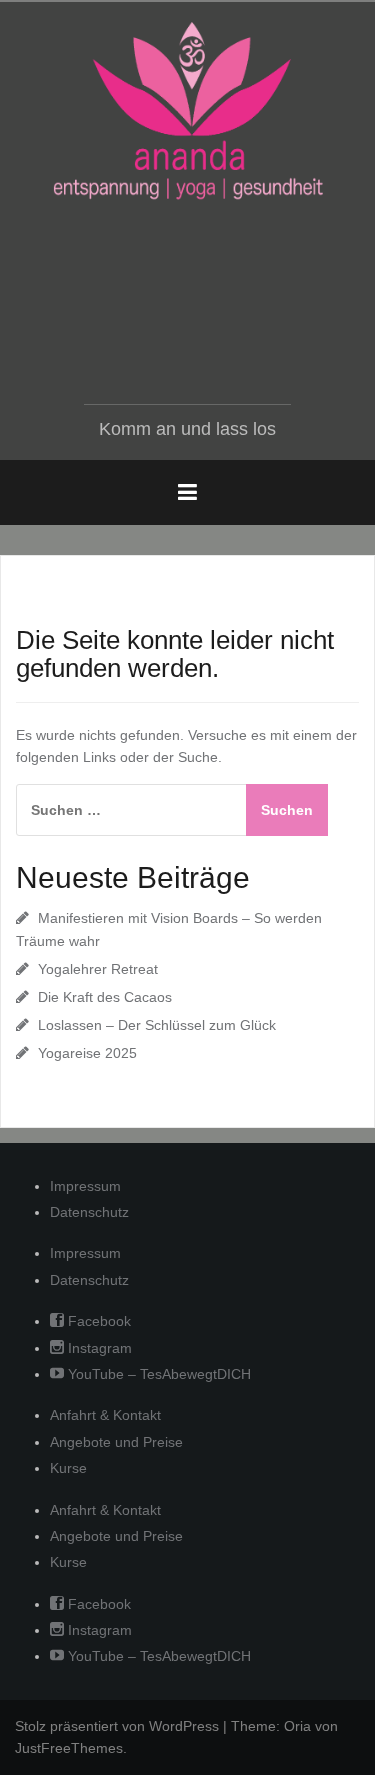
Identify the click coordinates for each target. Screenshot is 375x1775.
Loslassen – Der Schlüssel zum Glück (157, 1025)
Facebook (97, 1321)
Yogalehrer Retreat (98, 969)
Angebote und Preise (116, 1442)
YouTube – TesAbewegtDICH (157, 1374)
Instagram (98, 1348)
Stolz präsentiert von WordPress (117, 1726)
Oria (297, 1726)
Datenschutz (89, 1212)
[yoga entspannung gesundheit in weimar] (188, 111)
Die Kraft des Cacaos (105, 997)
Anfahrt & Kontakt (105, 1415)
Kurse (68, 1468)
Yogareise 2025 (87, 1053)
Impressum (85, 1186)
